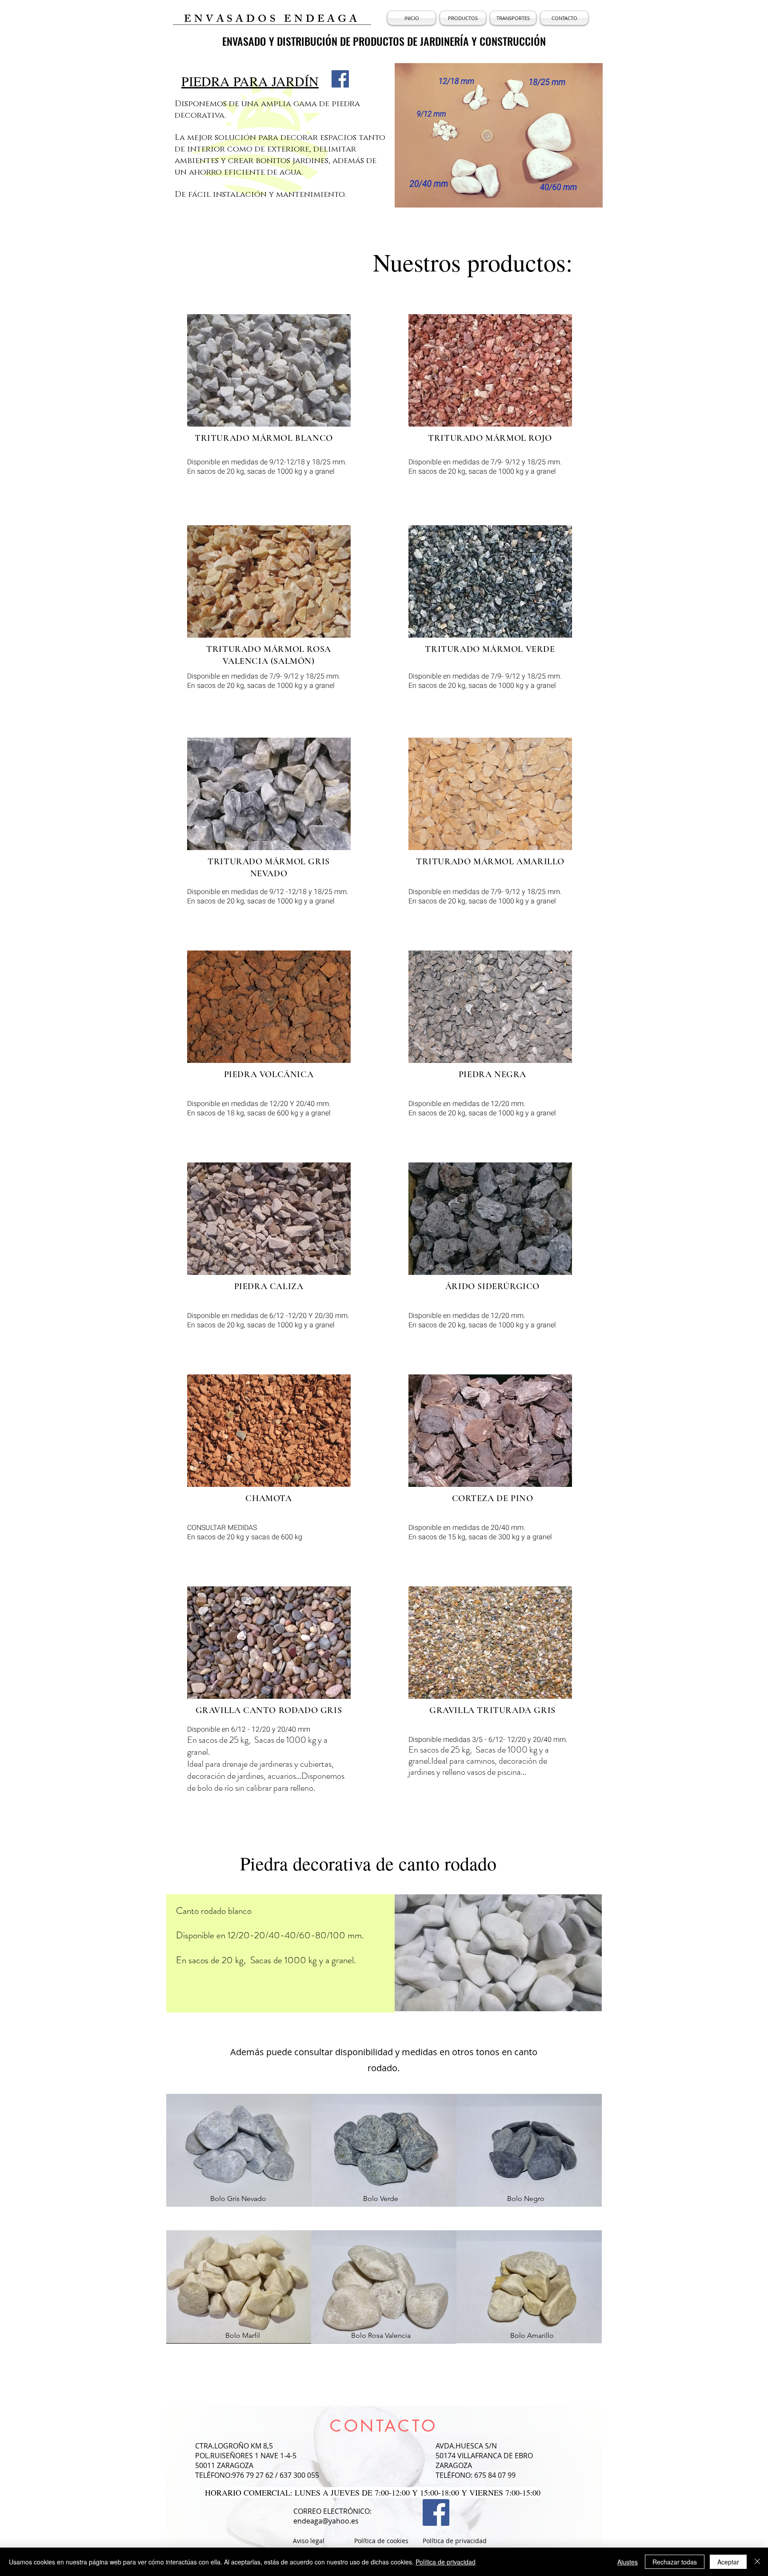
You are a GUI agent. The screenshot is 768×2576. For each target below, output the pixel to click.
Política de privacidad (446, 2562)
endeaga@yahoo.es (326, 2521)
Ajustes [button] (628, 2562)
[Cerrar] (757, 2562)
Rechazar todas (675, 2562)
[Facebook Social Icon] (340, 79)
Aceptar (728, 2562)
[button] (463, 18)
